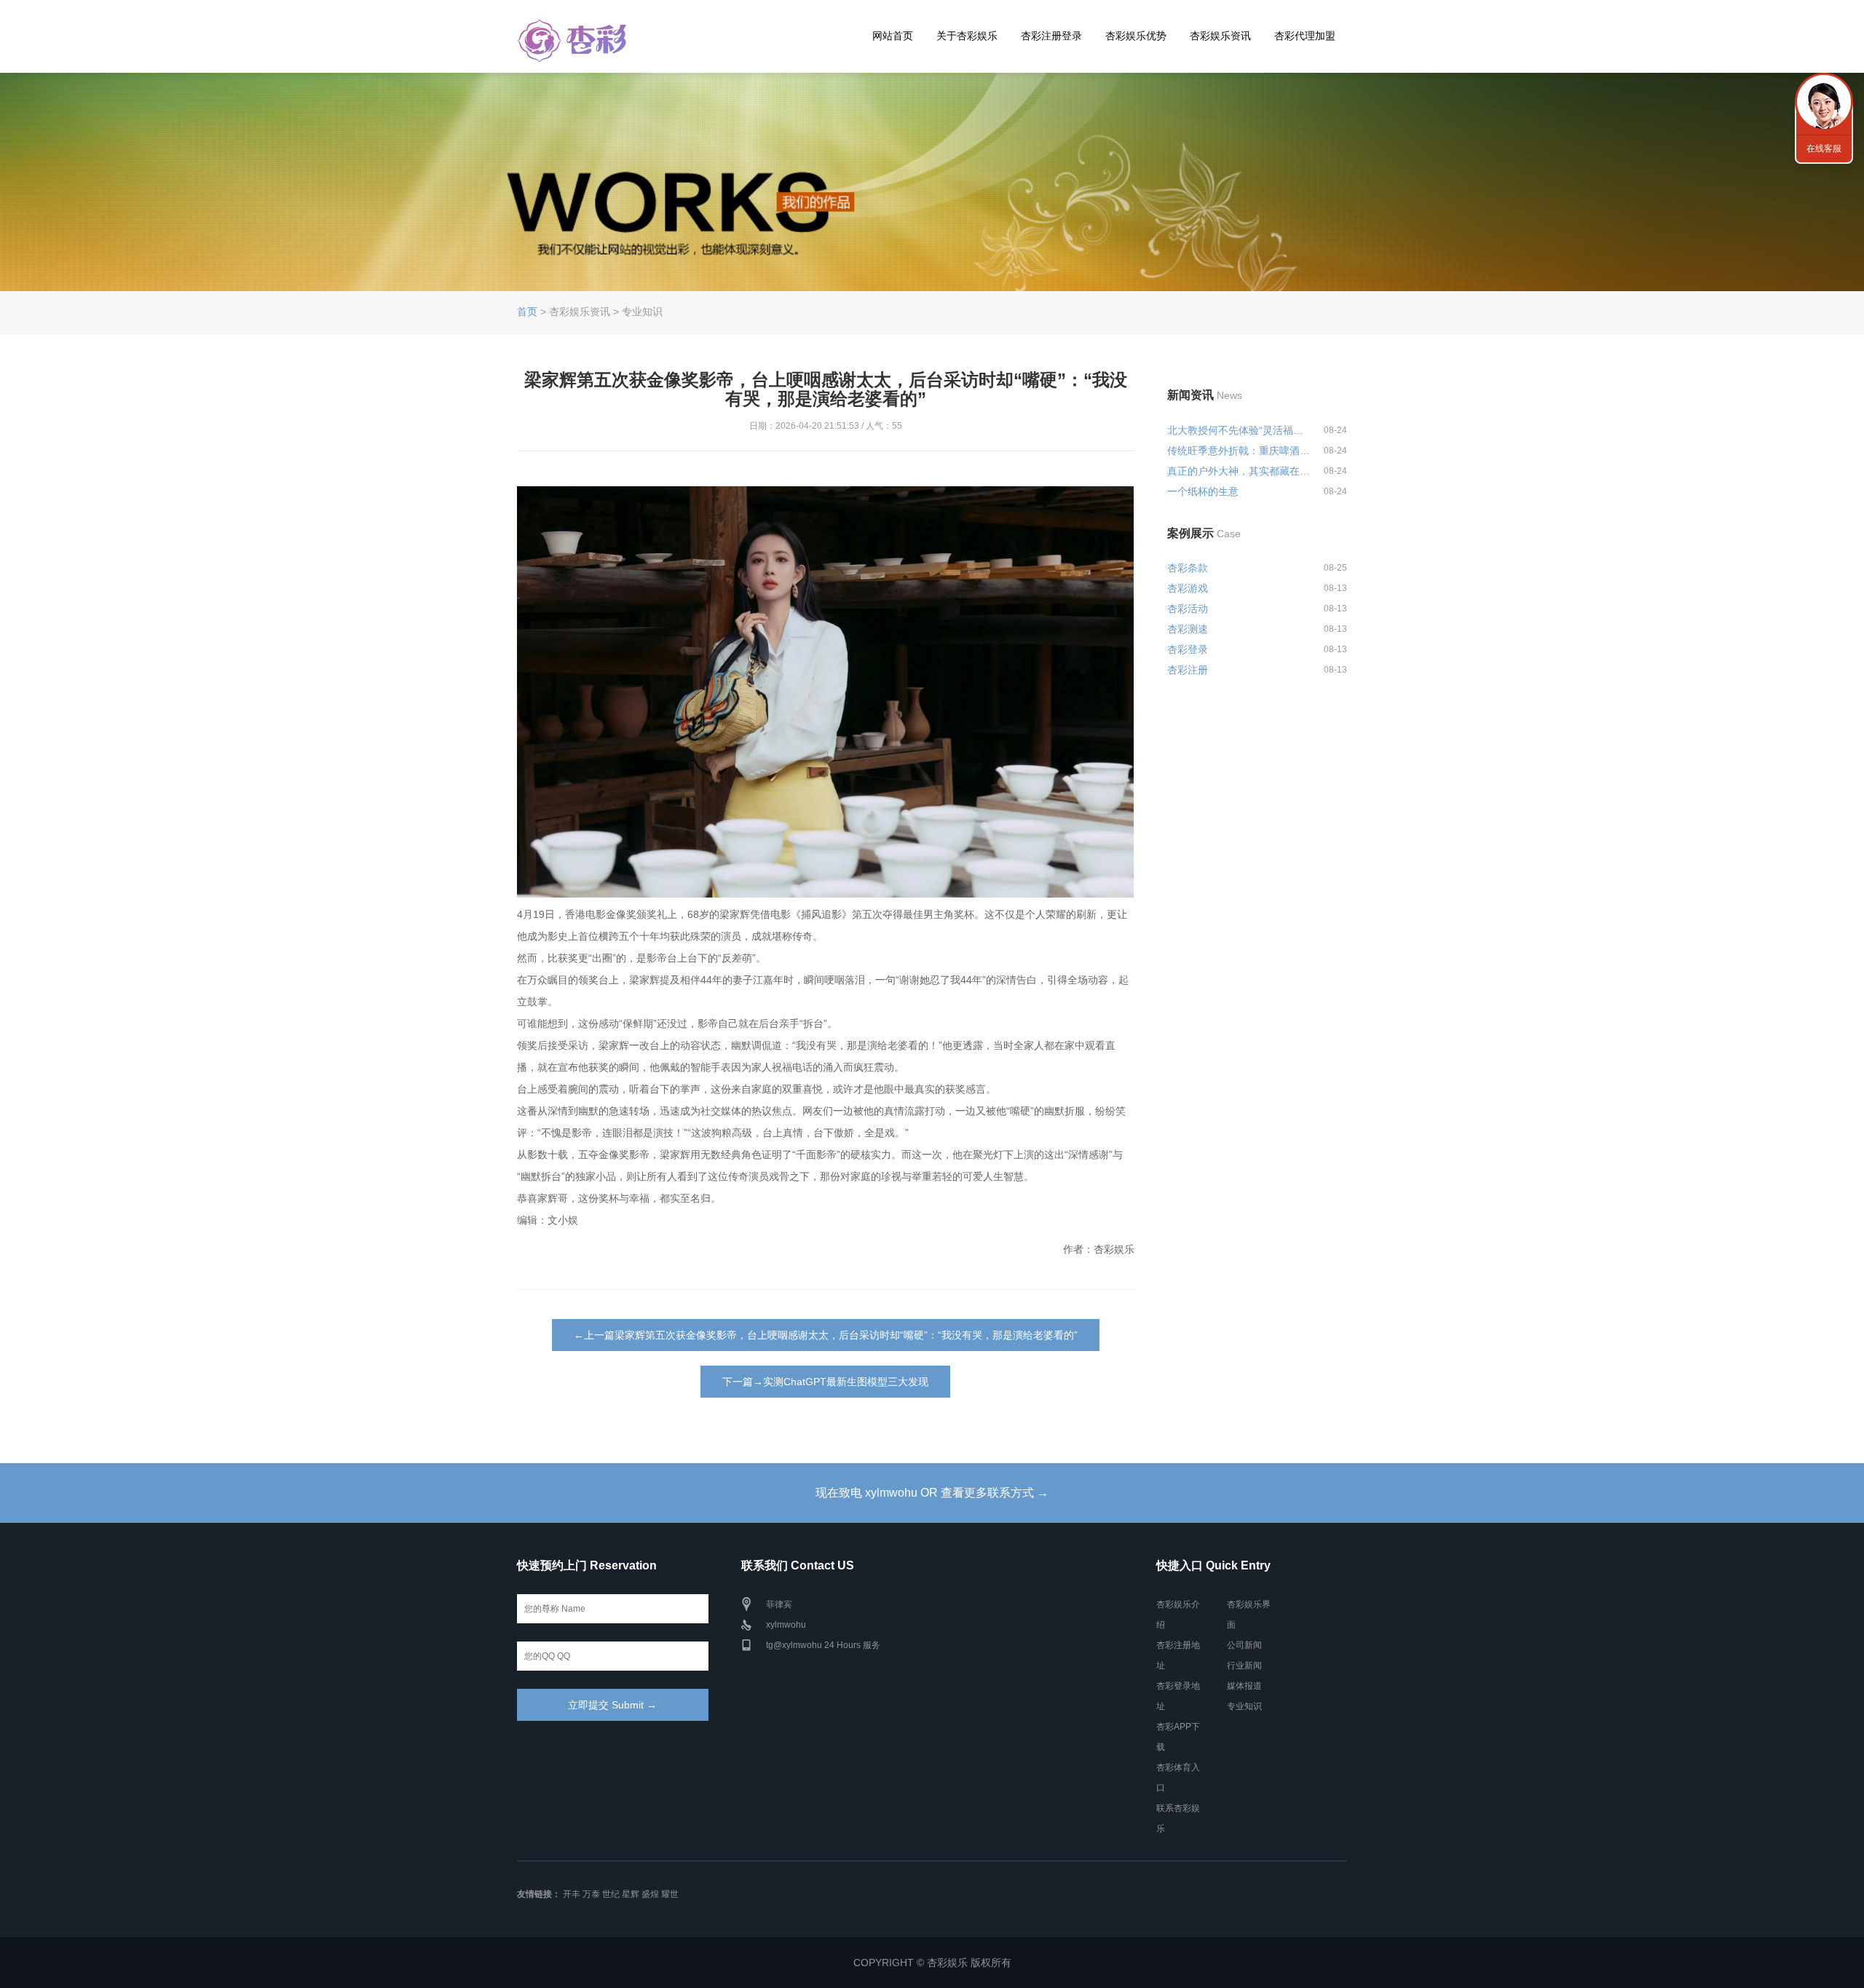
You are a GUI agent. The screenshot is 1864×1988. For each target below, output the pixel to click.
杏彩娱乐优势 (1136, 36)
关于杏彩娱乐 (967, 36)
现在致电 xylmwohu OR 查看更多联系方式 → (932, 1493)
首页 (527, 312)
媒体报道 (1244, 1686)
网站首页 (893, 36)
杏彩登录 (1188, 649)
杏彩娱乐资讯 (1220, 36)
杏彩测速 (1188, 629)
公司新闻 (1244, 1645)
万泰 (591, 1894)
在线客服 (1824, 148)
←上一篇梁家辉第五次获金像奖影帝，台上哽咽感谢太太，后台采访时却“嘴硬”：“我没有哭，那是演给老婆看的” (826, 1335)
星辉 (631, 1894)
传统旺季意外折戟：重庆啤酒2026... (1239, 451)
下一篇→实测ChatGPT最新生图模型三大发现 (825, 1382)
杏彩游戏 (1188, 588)
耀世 (670, 1894)
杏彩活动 (1188, 609)
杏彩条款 (1188, 568)
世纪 (611, 1894)
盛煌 (650, 1894)
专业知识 (1244, 1706)
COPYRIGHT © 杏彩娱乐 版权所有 (932, 1963)
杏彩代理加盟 (1305, 36)
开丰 (572, 1894)
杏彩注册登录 (1051, 36)
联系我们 (1824, 102)
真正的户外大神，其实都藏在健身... (1239, 471)
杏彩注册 (1188, 670)
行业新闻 (1244, 1666)
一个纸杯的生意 (1203, 491)
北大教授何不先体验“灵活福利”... (1239, 430)
